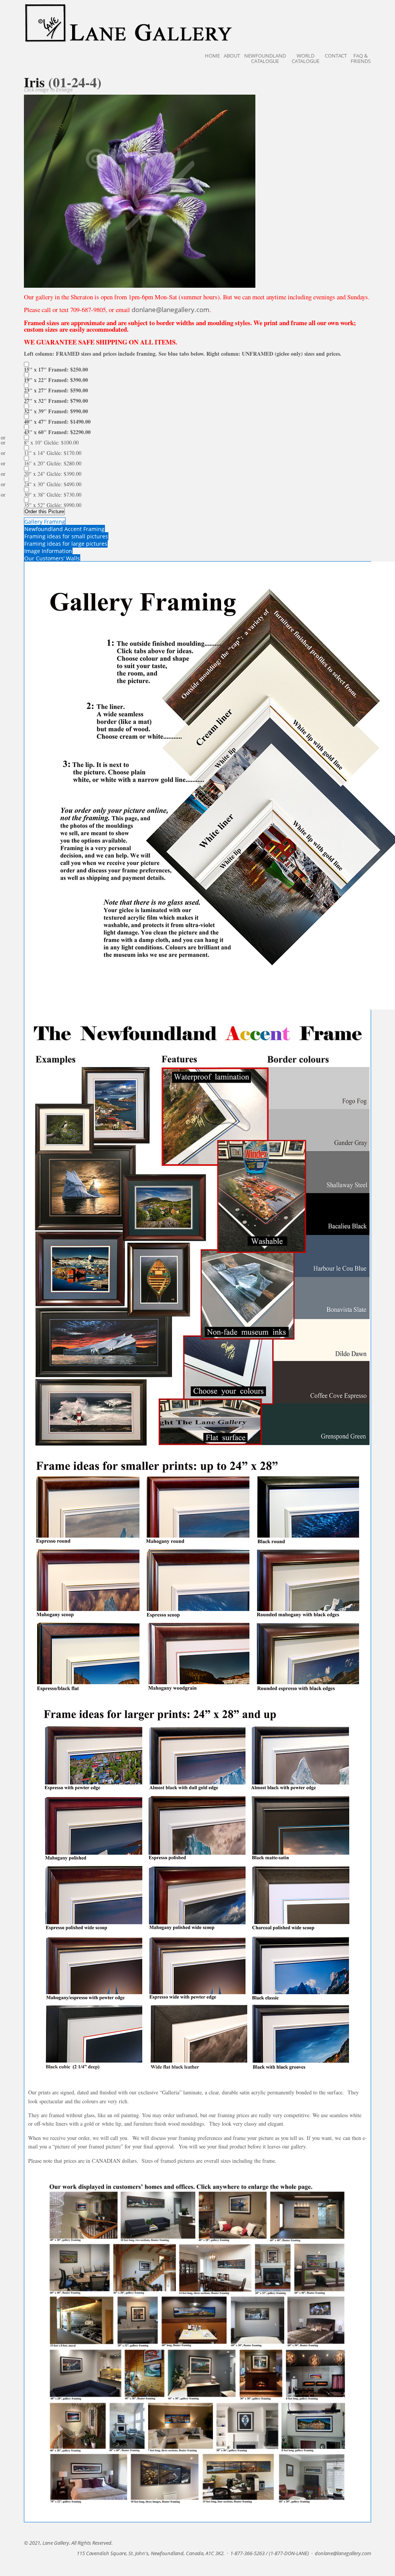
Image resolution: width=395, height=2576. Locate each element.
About (232, 56)
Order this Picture (44, 512)
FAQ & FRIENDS (361, 58)
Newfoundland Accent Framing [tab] (64, 529)
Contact (336, 56)
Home (212, 56)
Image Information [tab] (48, 551)
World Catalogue (306, 58)
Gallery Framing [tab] (45, 522)
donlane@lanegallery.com (170, 310)
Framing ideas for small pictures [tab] (66, 536)
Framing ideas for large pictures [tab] (66, 544)
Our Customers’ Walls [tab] (52, 558)
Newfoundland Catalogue (265, 58)
